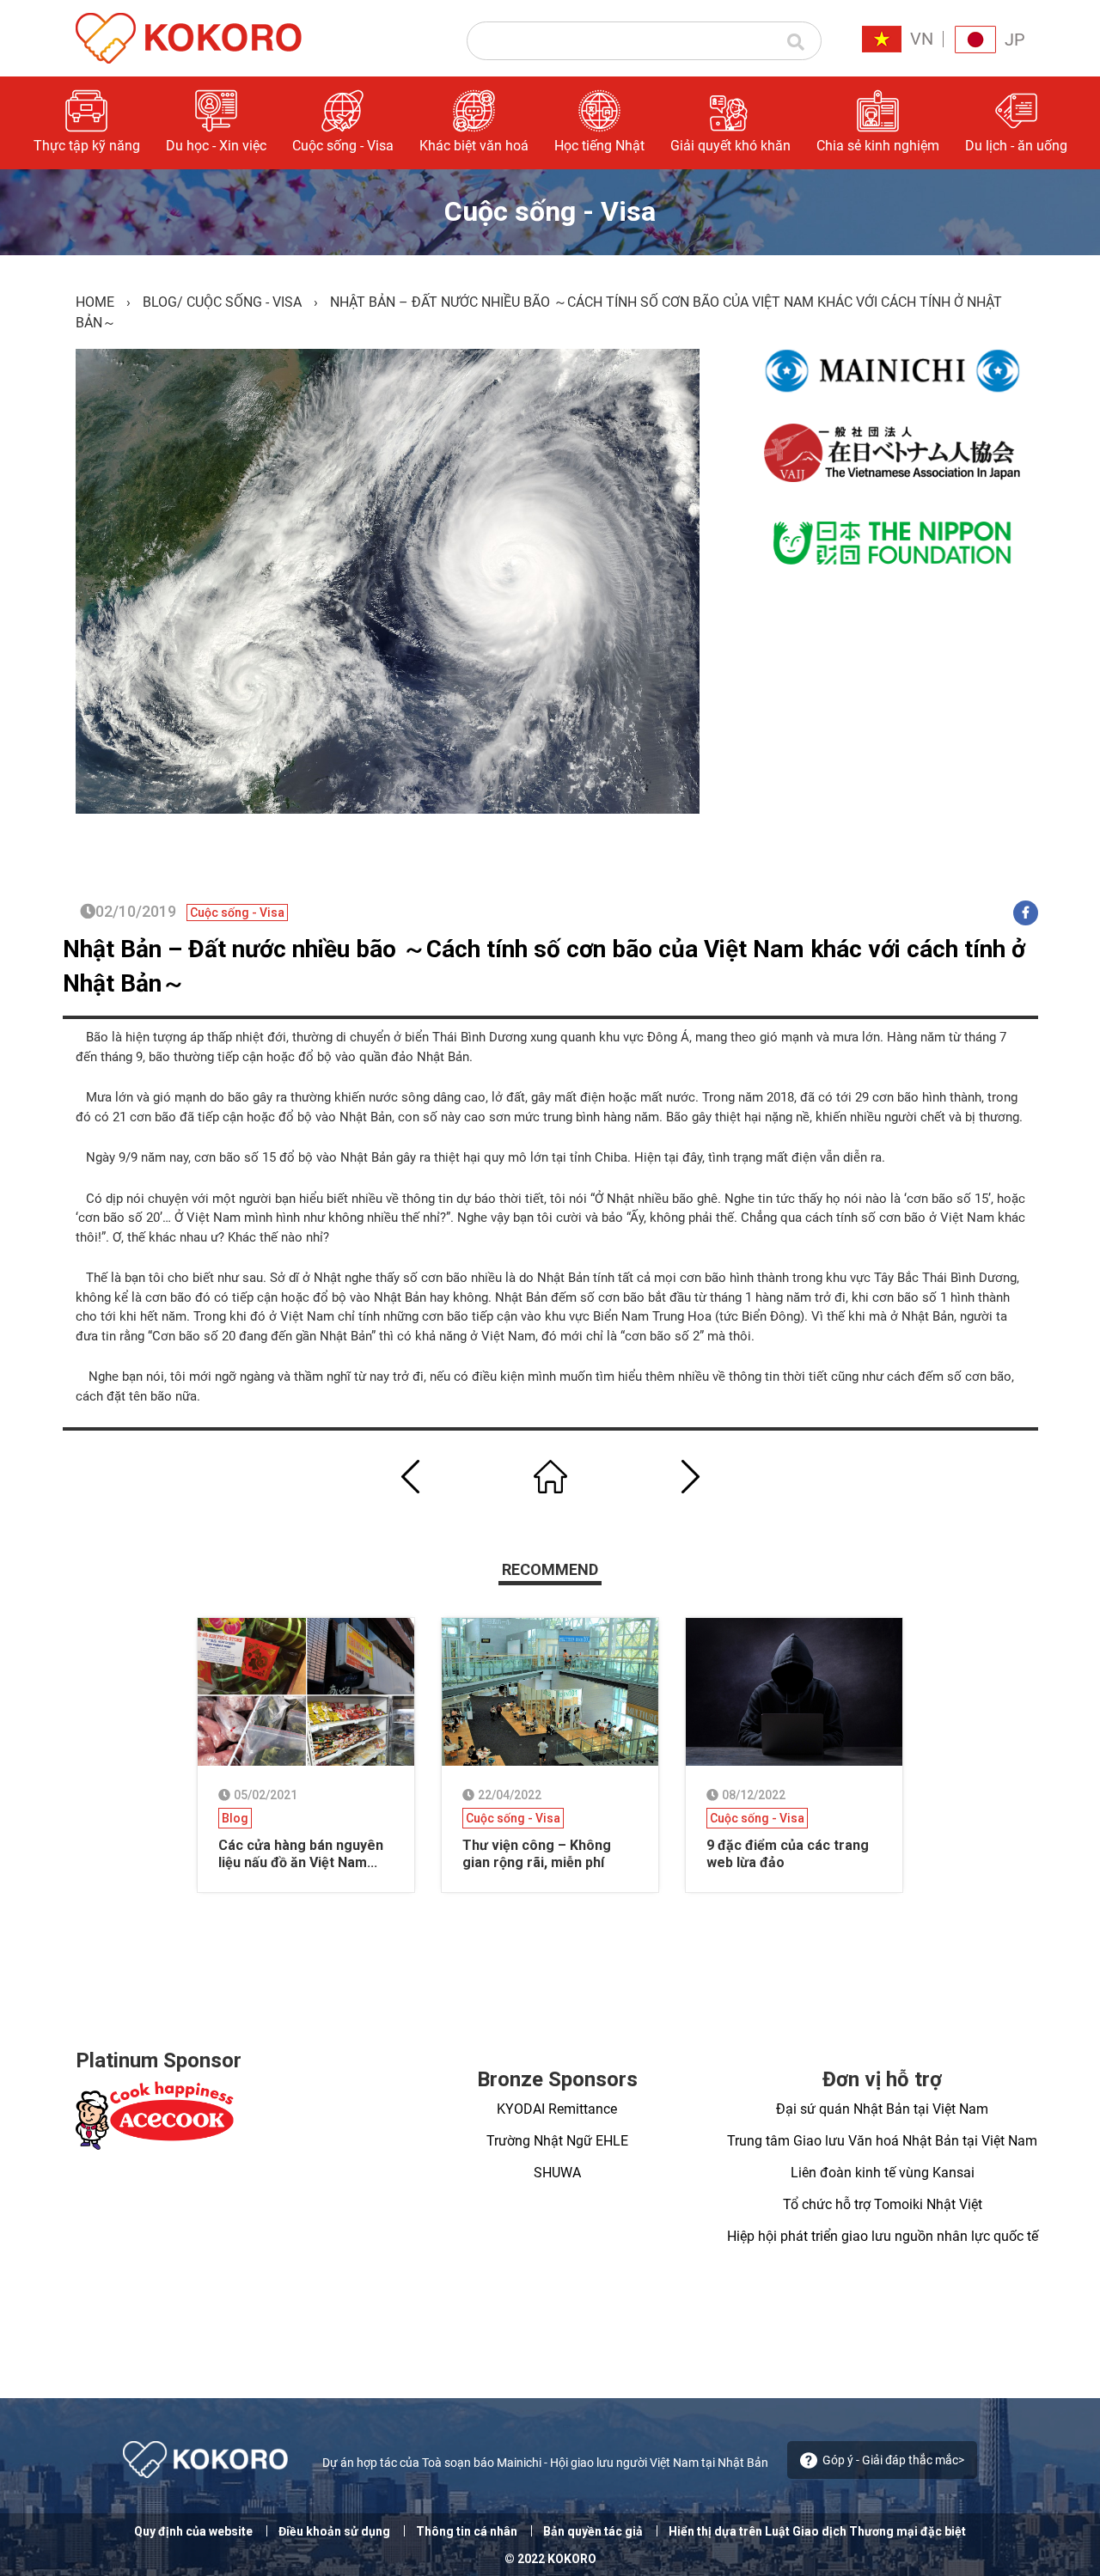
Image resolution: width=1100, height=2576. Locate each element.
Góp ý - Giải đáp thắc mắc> (893, 2460)
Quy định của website (193, 2531)
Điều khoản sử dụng (334, 2531)
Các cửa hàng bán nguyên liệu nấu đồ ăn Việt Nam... (301, 1854)
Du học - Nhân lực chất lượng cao (864, 252)
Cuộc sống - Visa (244, 302)
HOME (95, 302)
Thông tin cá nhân (467, 2531)
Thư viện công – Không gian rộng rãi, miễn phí (537, 1854)
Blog (160, 302)
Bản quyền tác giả (593, 2531)
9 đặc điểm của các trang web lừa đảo (788, 1854)
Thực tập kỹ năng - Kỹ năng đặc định (859, 197)
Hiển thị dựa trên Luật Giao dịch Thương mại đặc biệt (817, 2531)
